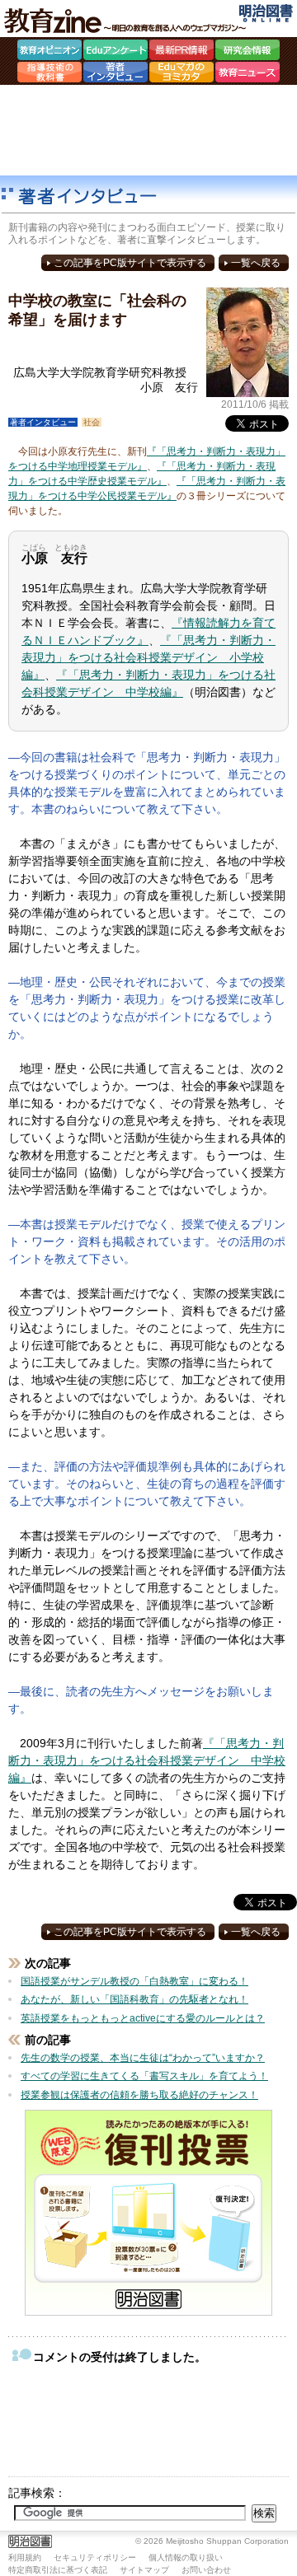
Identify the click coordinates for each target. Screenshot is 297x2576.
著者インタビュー (115, 74)
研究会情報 (247, 52)
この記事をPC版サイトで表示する (130, 263)
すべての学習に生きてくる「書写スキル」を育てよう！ (144, 2076)
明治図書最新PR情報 (181, 52)
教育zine (128, 21)
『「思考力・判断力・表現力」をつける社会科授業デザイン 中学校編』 (147, 1760)
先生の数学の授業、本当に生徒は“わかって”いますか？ (143, 2058)
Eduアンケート (115, 52)
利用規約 (25, 2557)
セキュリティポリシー (95, 2557)
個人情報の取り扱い (186, 2557)
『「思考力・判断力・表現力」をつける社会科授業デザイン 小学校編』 (148, 657)
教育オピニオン (49, 52)
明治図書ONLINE (266, 13)
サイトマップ (144, 2570)
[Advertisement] (148, 130)
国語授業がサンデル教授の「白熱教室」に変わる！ (134, 1981)
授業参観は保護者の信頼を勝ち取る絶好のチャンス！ (139, 2095)
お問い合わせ (206, 2570)
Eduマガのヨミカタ (181, 74)
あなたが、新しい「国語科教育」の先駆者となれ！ (134, 1999)
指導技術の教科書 (49, 74)
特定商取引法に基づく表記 (58, 2570)
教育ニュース (247, 74)
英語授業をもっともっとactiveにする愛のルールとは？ (143, 2018)
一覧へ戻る (256, 263)
